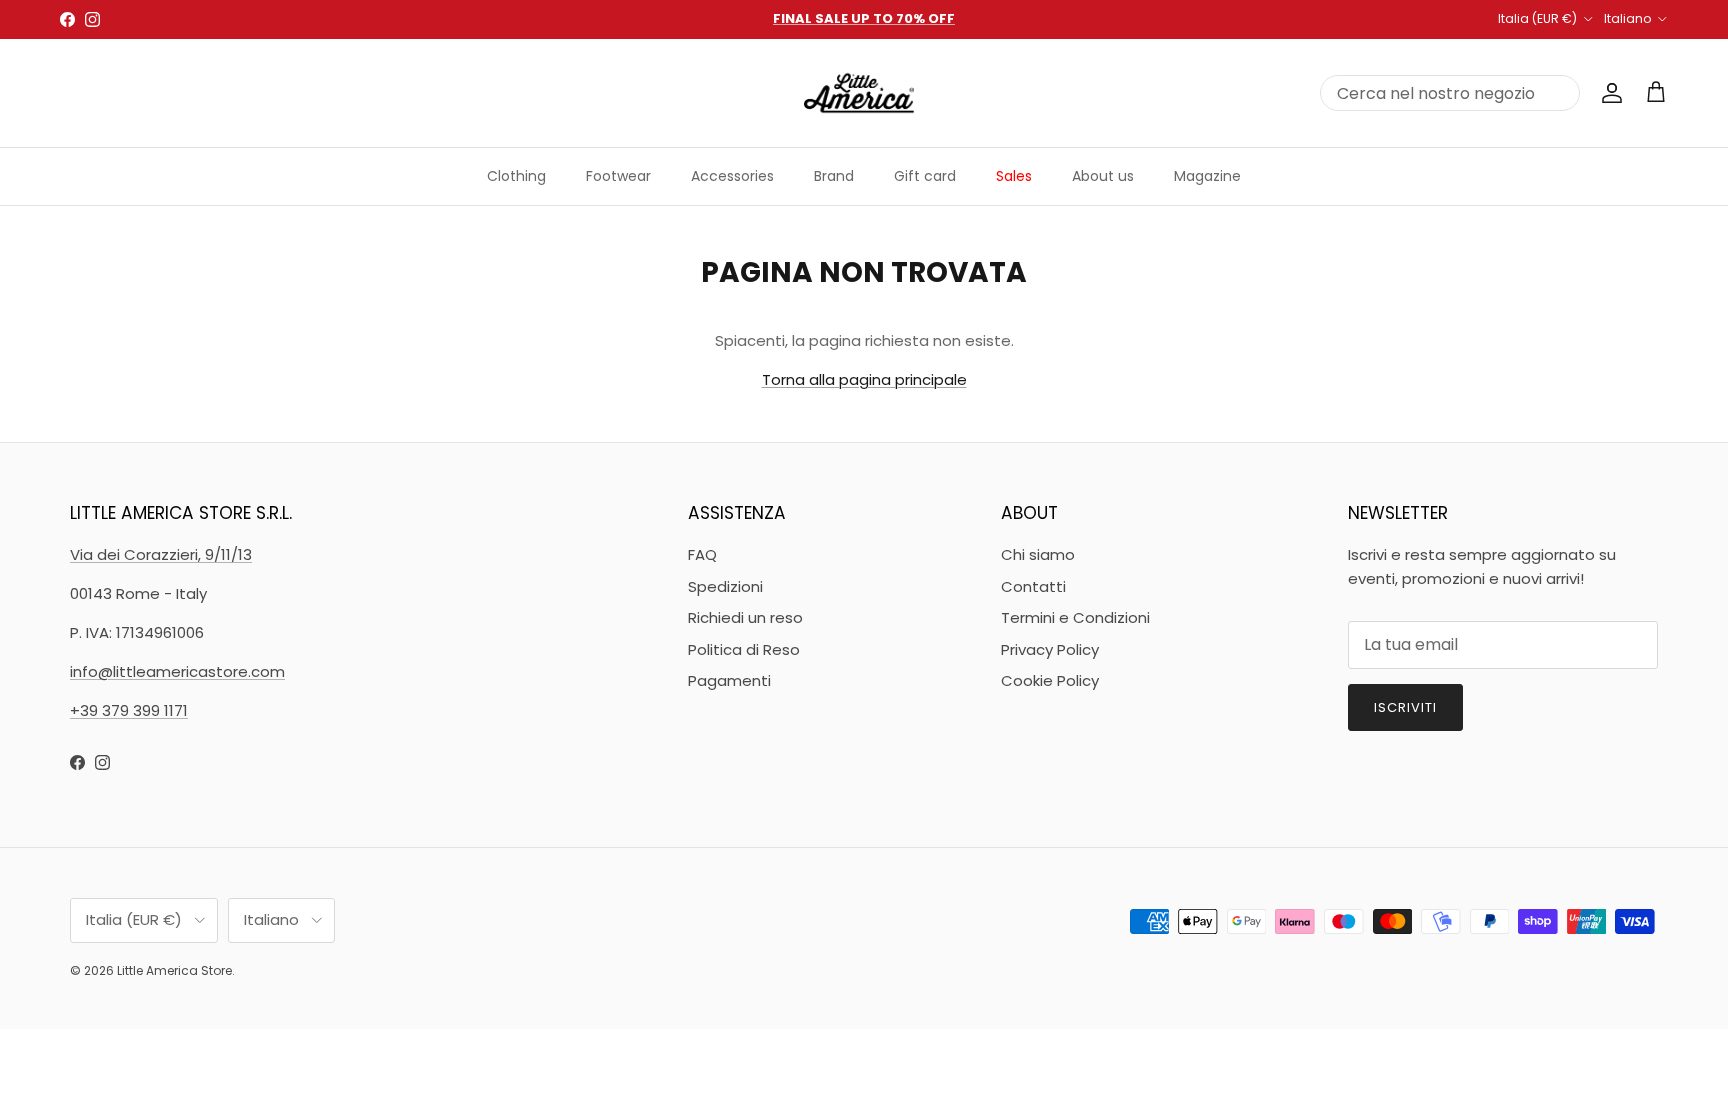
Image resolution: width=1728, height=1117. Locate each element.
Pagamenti (729, 680)
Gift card (925, 176)
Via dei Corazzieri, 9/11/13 (161, 554)
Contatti (1033, 586)
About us (1103, 176)
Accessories (732, 176)
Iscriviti (1405, 707)
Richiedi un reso (745, 617)
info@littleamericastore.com (177, 671)
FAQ (702, 554)
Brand (834, 176)
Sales (1014, 176)
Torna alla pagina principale (864, 379)
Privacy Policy (1050, 649)
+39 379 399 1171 (129, 710)
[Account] (1608, 93)
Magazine (1207, 176)
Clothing (516, 176)
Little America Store (174, 970)
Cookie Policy (1050, 680)
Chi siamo (1038, 554)
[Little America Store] (859, 93)
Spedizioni (725, 586)
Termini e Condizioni (1075, 617)
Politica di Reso (744, 649)
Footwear (618, 176)
